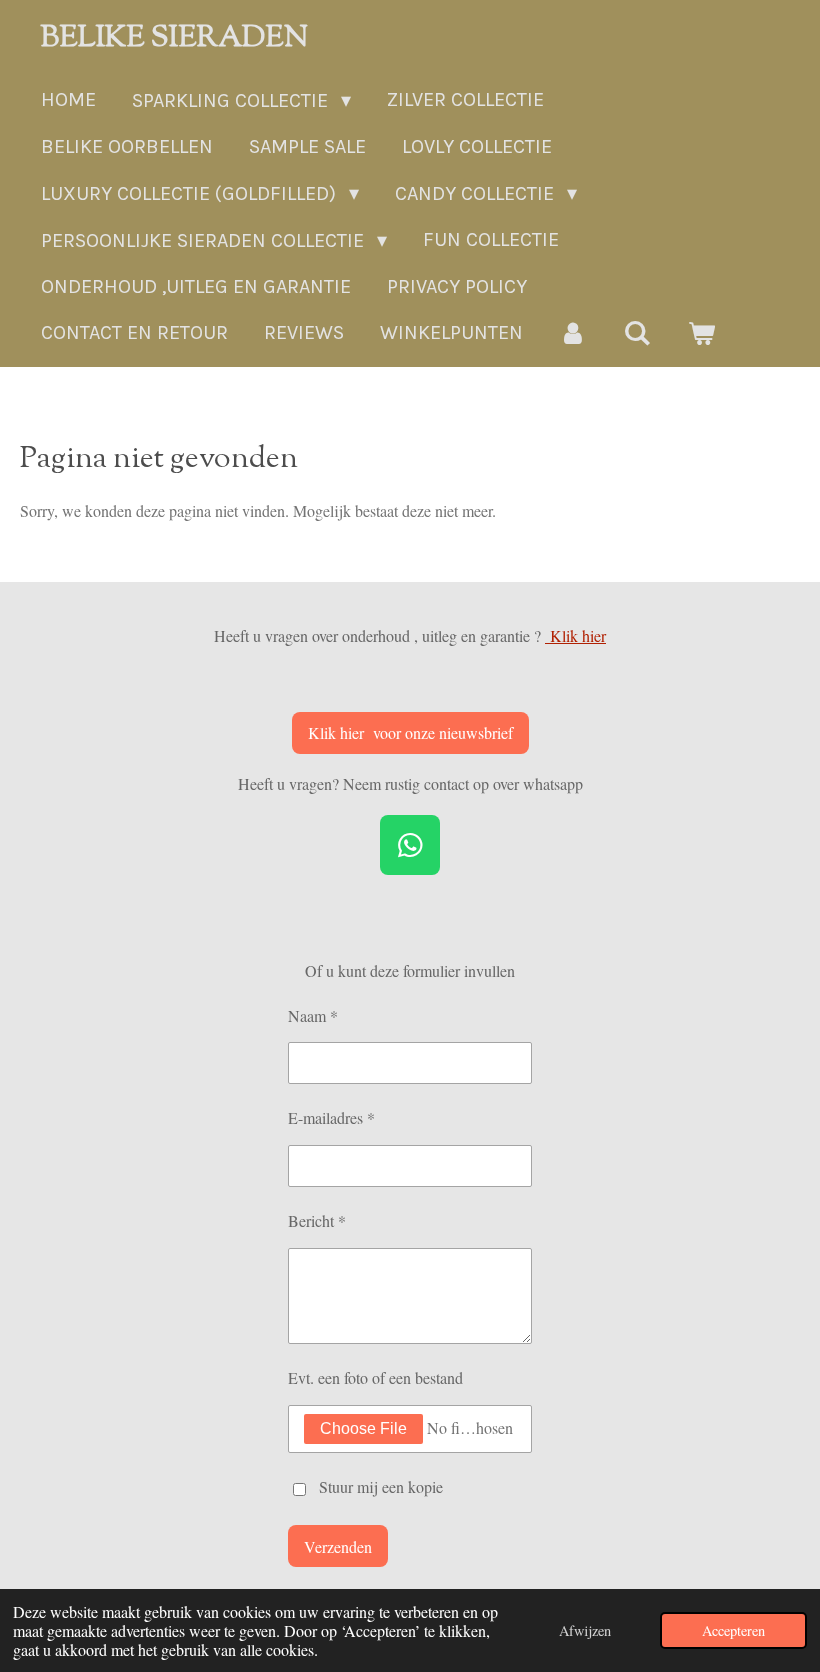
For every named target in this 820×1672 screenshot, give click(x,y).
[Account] (573, 333)
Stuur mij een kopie (381, 1486)
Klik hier (575, 635)
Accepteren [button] (733, 1630)
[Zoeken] (637, 333)
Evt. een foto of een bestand (375, 1377)
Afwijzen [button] (585, 1630)
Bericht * (317, 1220)
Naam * (313, 1015)
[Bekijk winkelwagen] (701, 333)
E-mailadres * (331, 1117)
